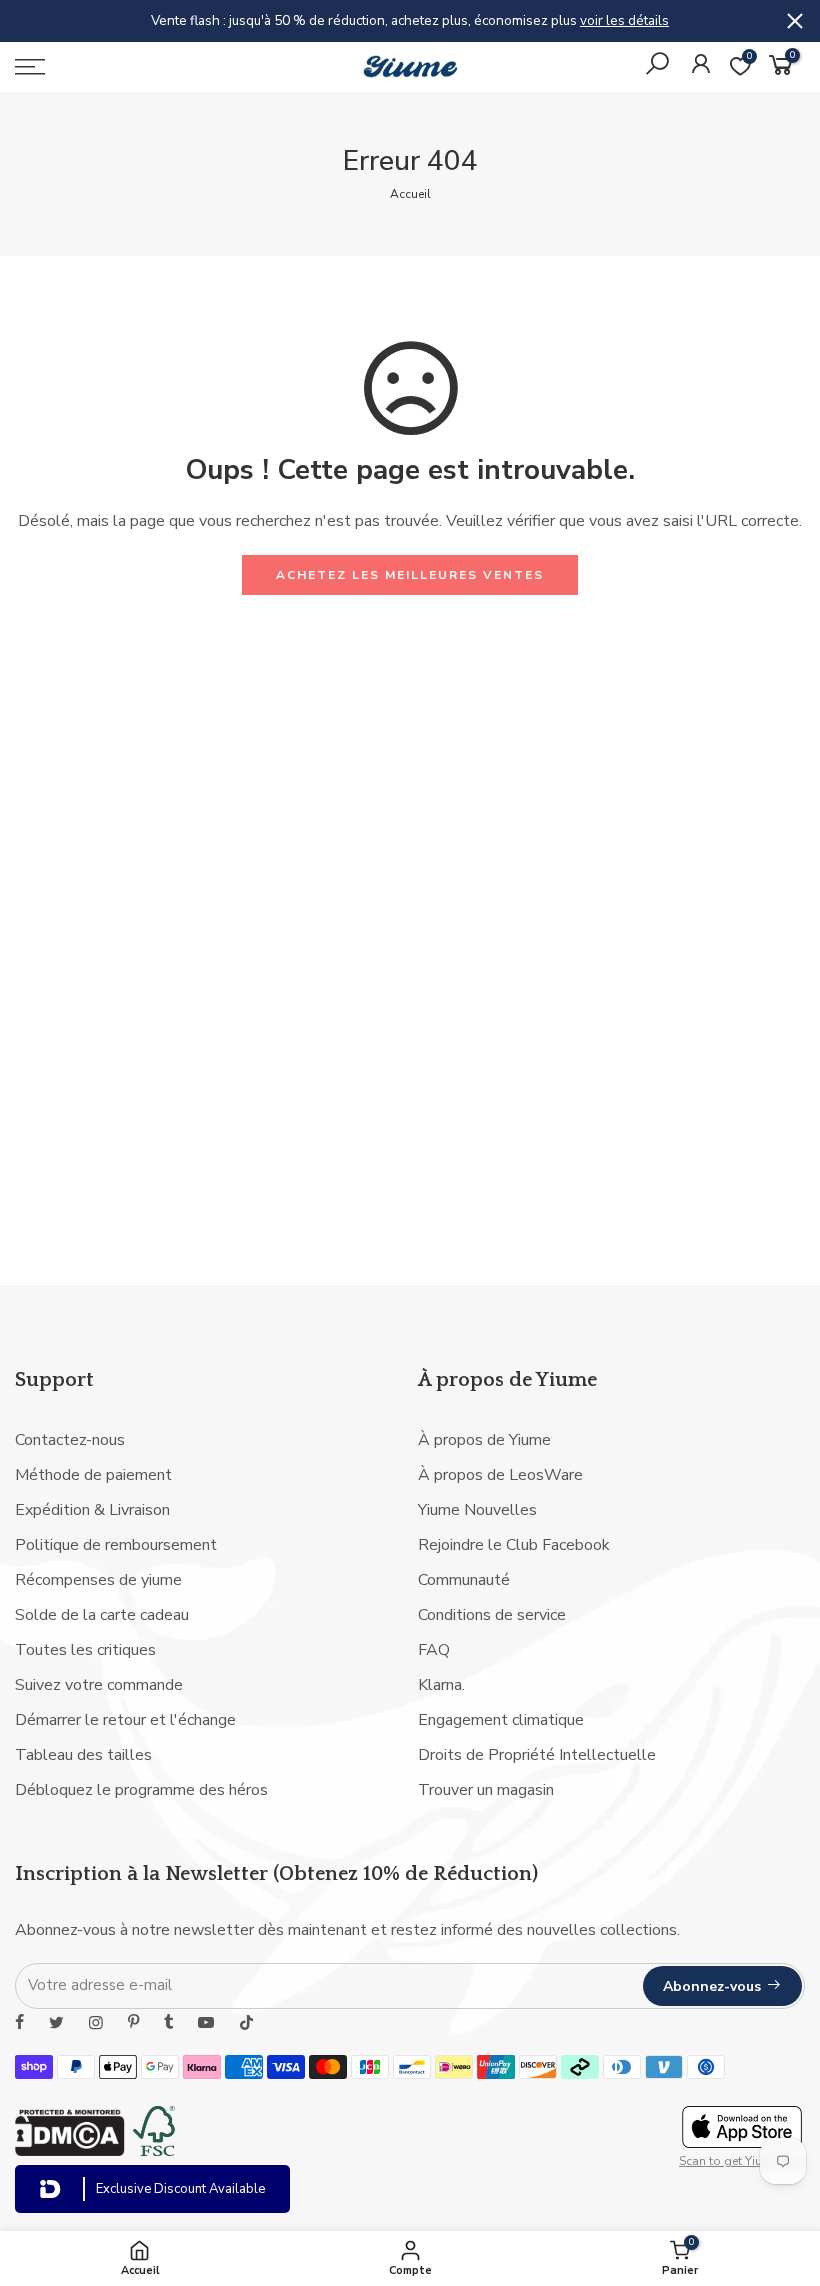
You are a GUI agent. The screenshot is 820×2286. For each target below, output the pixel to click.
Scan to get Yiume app (742, 2161)
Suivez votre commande (99, 1685)
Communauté (464, 1580)
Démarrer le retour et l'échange (125, 1720)
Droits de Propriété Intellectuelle (537, 1755)
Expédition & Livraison (92, 1510)
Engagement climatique (501, 1720)
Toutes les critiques (85, 1650)
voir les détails (624, 20)
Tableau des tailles (83, 1755)
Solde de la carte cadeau (102, 1615)
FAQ (434, 1650)
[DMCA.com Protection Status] (70, 2151)
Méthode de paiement (93, 1475)
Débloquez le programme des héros (141, 1790)
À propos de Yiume (484, 1440)
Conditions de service (492, 1615)
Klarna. (441, 1685)
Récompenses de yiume (98, 1580)
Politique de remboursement (116, 1545)
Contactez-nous (70, 1440)
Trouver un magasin (486, 1790)
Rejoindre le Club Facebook (514, 1545)
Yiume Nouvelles (477, 1510)
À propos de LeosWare (500, 1475)
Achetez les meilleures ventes (410, 575)
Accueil (410, 194)
